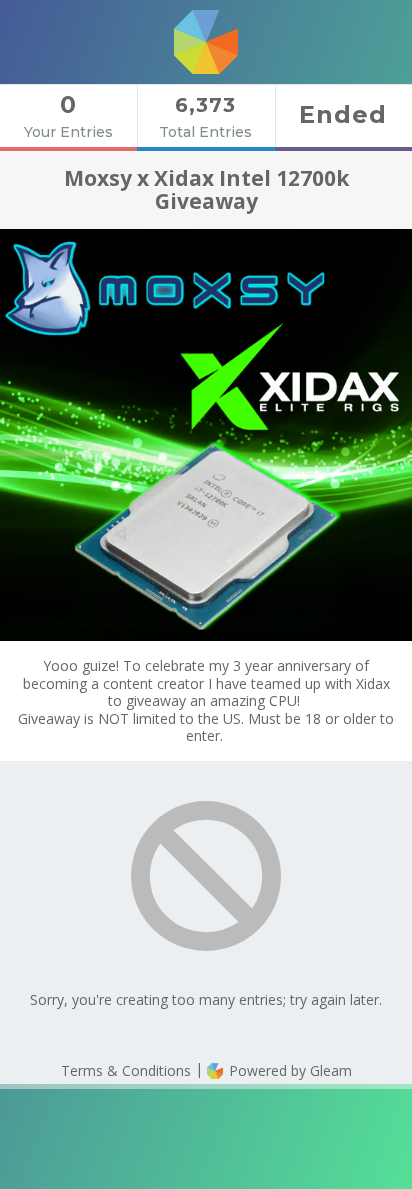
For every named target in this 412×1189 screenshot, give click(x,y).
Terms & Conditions (126, 1070)
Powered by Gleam (288, 1070)
